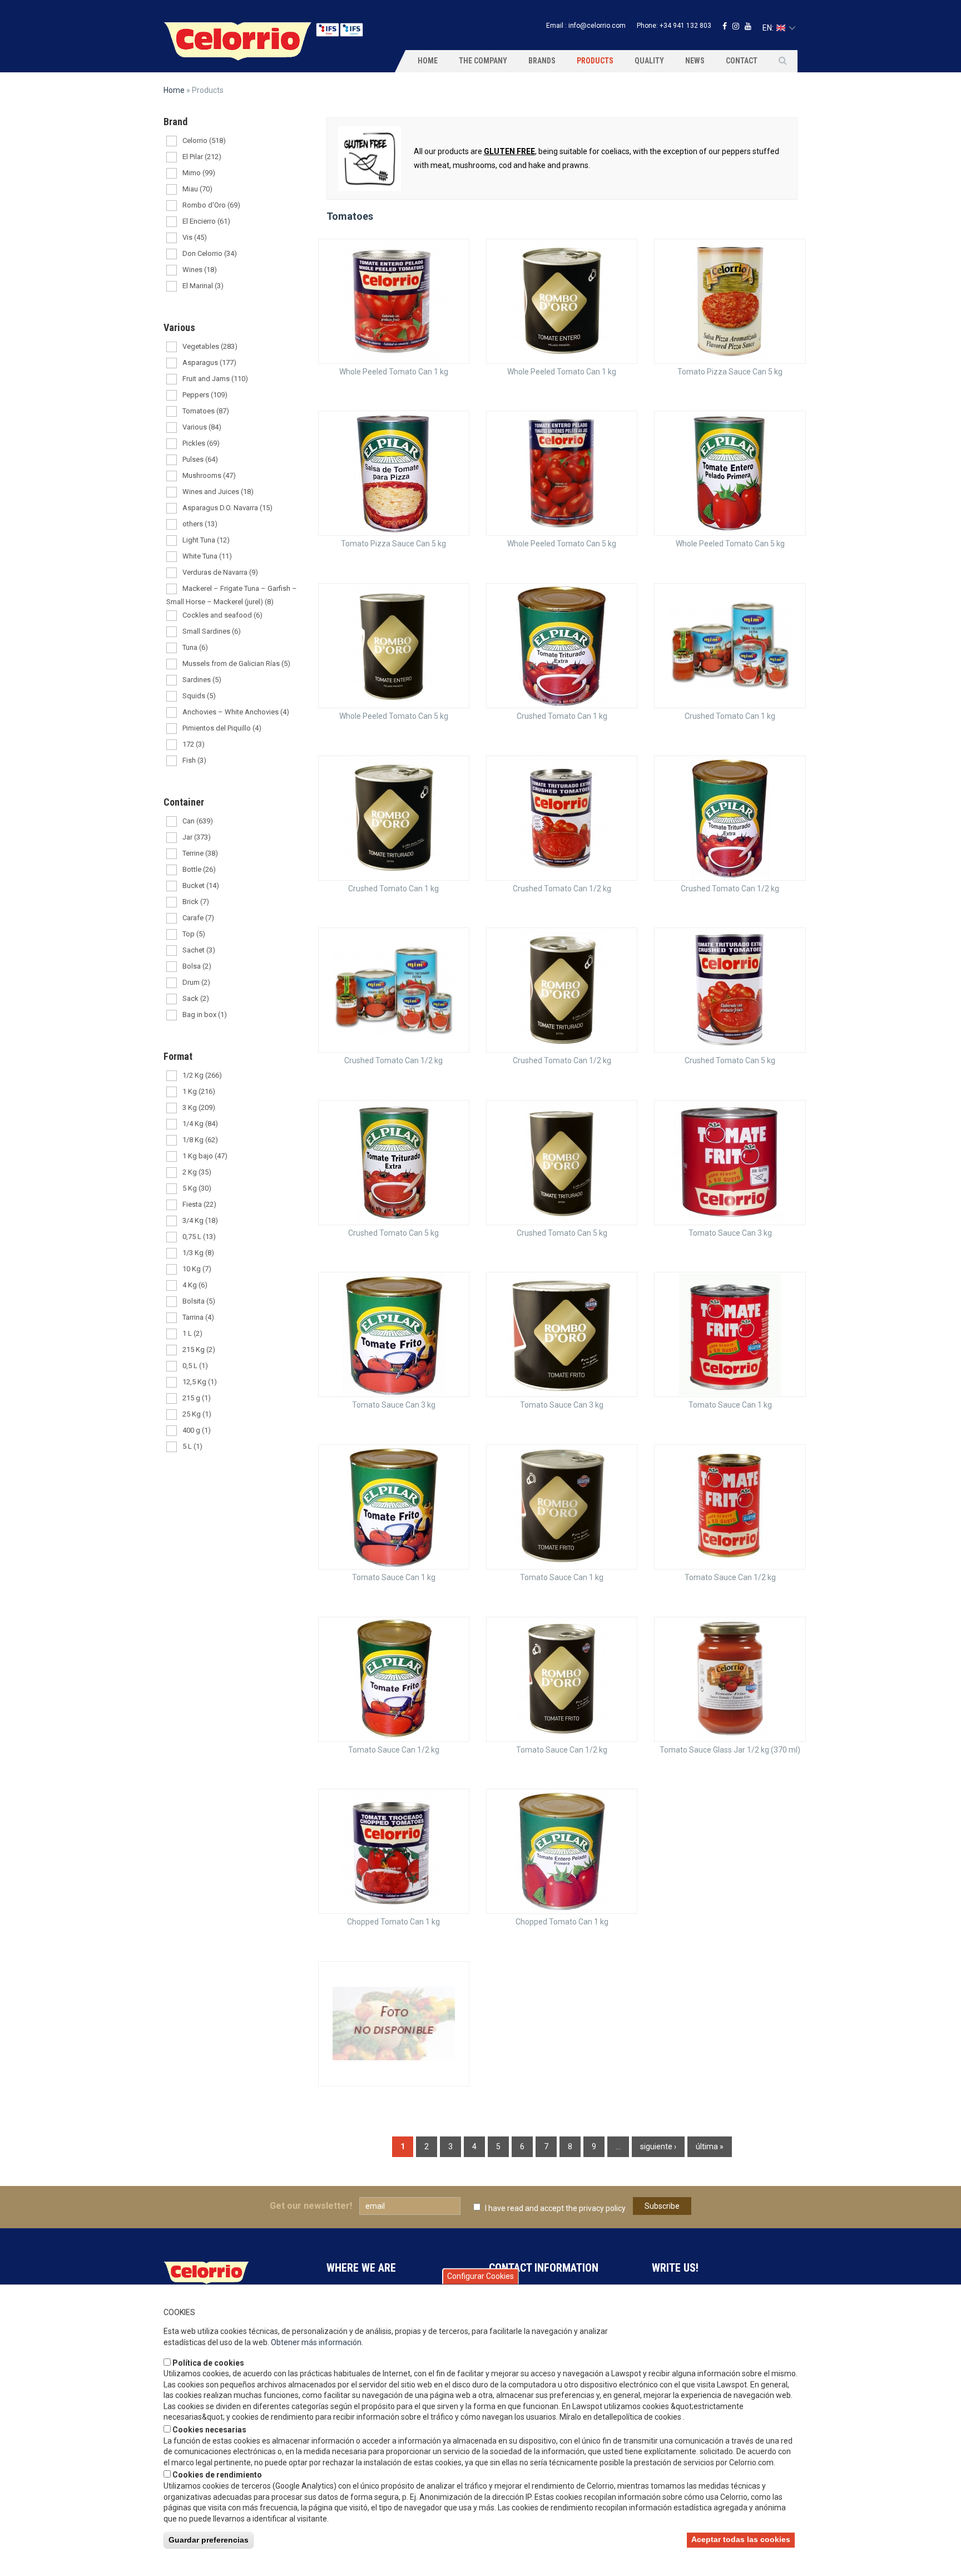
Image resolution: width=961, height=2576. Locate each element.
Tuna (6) (195, 647)
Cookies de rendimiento (217, 2475)
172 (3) (194, 744)
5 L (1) (192, 1446)
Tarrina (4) (198, 1317)
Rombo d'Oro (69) (211, 205)
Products (595, 61)
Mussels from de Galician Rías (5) (236, 663)
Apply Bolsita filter (172, 1302)
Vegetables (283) (210, 346)
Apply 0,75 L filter (172, 1238)
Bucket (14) (201, 885)
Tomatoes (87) (206, 411)
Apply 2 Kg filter (172, 1173)
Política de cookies (208, 2363)
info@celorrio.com (597, 26)
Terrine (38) (200, 853)
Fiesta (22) (199, 1204)
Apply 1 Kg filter (172, 1092)
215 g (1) (197, 1398)
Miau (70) (197, 189)
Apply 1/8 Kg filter (172, 1141)
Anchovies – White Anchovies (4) (236, 712)
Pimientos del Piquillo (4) (222, 728)
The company (483, 61)
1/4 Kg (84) (200, 1124)
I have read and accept (555, 2208)
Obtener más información (316, 2342)
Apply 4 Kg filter (172, 1286)
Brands (542, 61)
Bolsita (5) (199, 1301)
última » (710, 2146)
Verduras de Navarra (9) (220, 572)
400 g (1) (197, 1430)
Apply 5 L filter (172, 1447)
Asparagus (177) (209, 362)
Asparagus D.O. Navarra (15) (227, 508)
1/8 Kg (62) (200, 1140)
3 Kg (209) (199, 1107)
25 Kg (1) (197, 1414)
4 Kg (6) (195, 1285)
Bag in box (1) (205, 1015)
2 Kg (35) (197, 1172)
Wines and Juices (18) (218, 492)
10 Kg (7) (197, 1269)
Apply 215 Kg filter (172, 1351)
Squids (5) (199, 696)
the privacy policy (596, 2208)
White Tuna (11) (207, 556)
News (695, 61)
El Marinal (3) (203, 286)
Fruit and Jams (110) (215, 379)
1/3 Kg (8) (198, 1253)
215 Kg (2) (199, 1349)
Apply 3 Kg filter (172, 1109)
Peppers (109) (205, 395)
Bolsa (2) (197, 966)
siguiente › (658, 2146)
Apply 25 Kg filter (172, 1415)
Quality (649, 61)
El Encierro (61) (206, 221)
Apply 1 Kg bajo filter (172, 1157)
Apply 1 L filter (172, 1334)
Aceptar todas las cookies (741, 2539)
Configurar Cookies (481, 2276)
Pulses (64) (200, 459)
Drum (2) (196, 982)
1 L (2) (192, 1333)
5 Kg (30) (197, 1188)
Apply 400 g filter (172, 1431)
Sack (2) (196, 998)
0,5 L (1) (195, 1366)
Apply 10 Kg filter (172, 1270)
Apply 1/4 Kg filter (172, 1125)
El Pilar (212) (202, 157)
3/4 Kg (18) (200, 1220)
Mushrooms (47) (209, 475)
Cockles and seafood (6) (222, 615)
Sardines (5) (202, 680)
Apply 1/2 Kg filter (172, 1076)
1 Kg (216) (199, 1091)
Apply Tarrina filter (172, 1318)
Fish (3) (194, 760)
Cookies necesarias (209, 2430)
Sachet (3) (199, 950)
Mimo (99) (199, 173)
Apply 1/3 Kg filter (172, 1254)
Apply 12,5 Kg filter (172, 1383)
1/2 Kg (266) (202, 1075)
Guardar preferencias (209, 2540)
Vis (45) (195, 237)
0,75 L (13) (199, 1237)
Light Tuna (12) (206, 540)
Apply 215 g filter (172, 1399)
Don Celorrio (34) (210, 253)
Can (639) (198, 821)
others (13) (200, 524)
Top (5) (194, 934)
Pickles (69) (201, 443)
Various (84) (202, 427)
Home (428, 61)
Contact (742, 61)
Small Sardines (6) (212, 631)
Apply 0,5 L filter (172, 1367)
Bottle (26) (199, 869)
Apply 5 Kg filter (172, 1189)
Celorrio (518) (204, 140)
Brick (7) (196, 902)
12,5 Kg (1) (200, 1382)
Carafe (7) (198, 918)
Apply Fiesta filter (172, 1205)
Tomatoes (350, 216)
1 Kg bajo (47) (205, 1156)
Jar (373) (197, 837)
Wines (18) (200, 270)
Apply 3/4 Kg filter (172, 1222)
